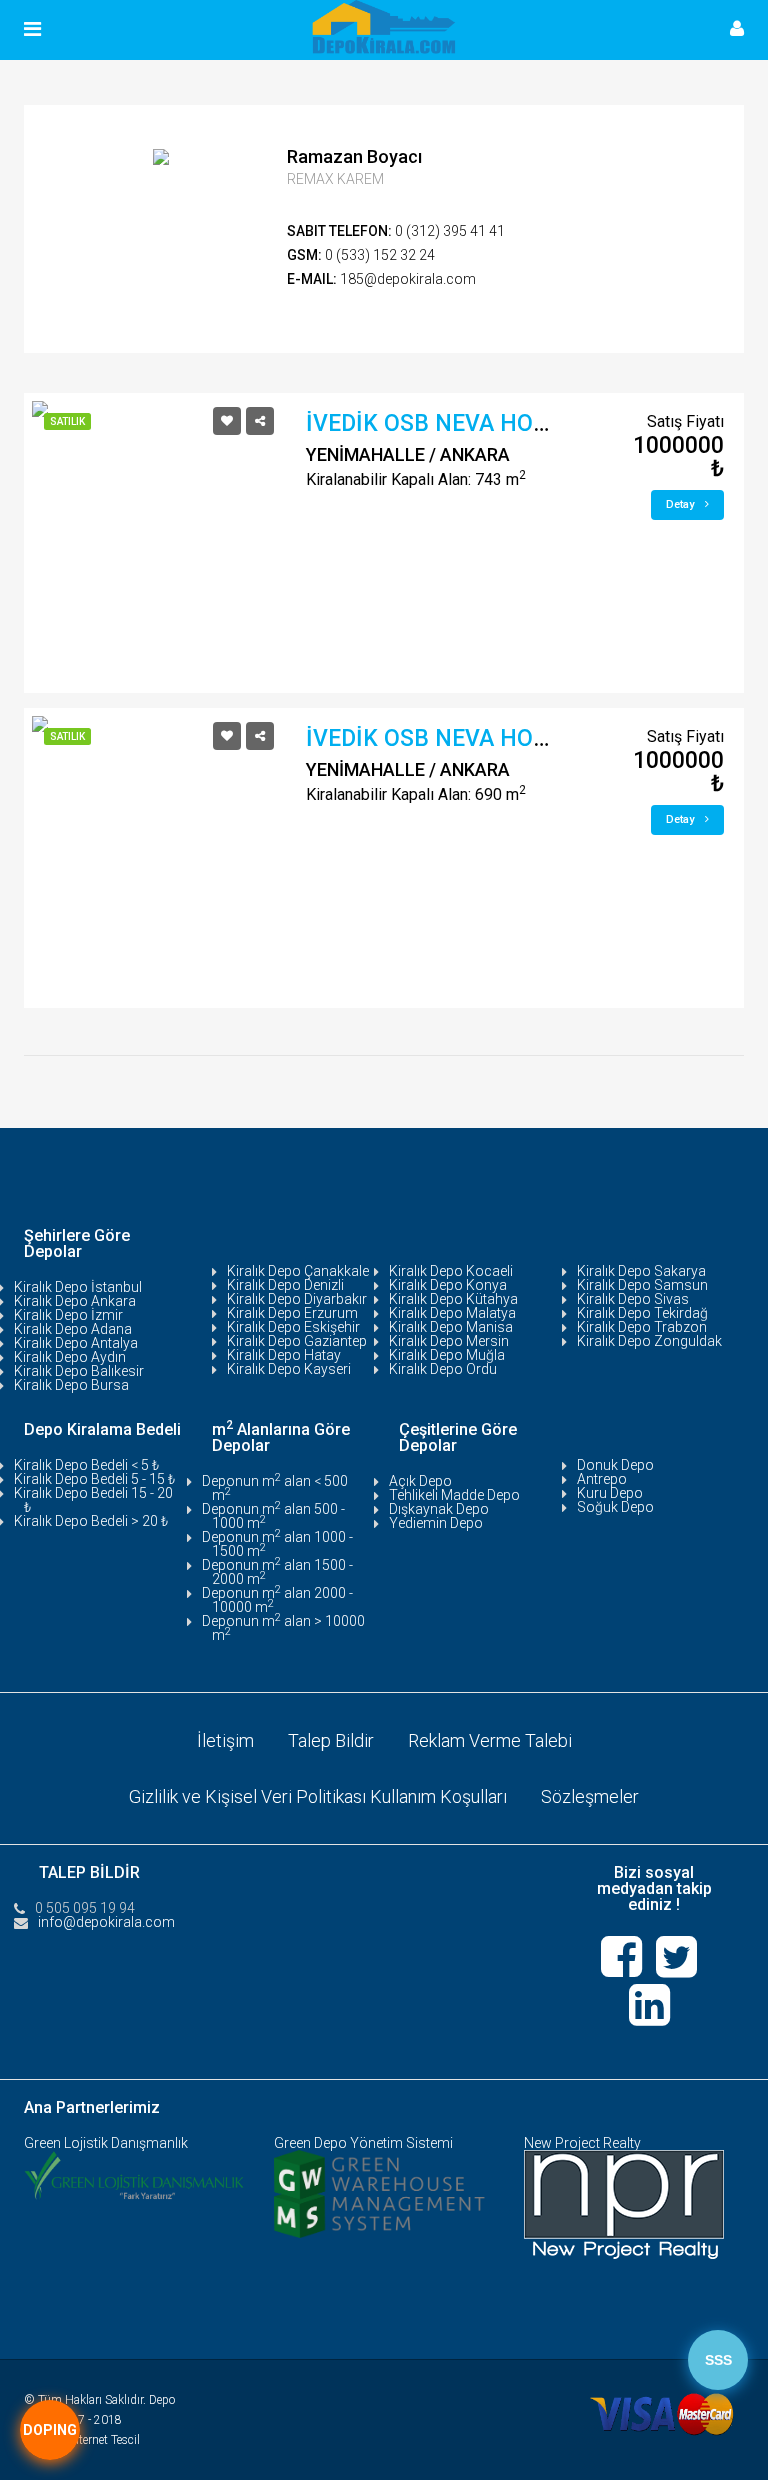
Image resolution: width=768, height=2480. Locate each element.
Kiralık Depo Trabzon (642, 1327)
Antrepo (602, 1479)
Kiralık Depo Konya (448, 1285)
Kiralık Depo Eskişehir (293, 1327)
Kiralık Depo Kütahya (453, 1299)
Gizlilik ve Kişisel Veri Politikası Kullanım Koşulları (318, 1796)
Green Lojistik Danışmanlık (106, 2143)
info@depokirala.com (106, 1922)
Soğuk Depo (615, 1507)
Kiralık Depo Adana (73, 1329)
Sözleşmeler (590, 1796)
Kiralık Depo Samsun (642, 1285)
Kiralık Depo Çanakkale (298, 1271)
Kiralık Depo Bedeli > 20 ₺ (91, 1521)
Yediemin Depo (436, 1523)
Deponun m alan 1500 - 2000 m (277, 1572)
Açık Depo (420, 1481)
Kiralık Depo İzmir (68, 1315)
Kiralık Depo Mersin (449, 1341)
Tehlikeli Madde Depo (454, 1495)
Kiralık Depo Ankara (75, 1301)
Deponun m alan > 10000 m (283, 1628)
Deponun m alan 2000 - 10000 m (277, 1600)
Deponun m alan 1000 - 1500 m (277, 1544)
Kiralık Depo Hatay (284, 1355)
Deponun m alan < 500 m (275, 1488)
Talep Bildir (331, 1740)
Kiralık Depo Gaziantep (297, 1341)
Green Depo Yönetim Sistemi (363, 2143)
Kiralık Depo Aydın (70, 1357)
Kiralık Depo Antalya (76, 1343)
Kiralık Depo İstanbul (78, 1287)
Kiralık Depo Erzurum (292, 1313)
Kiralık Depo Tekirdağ (642, 1313)
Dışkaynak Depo (439, 1509)
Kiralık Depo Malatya (452, 1313)
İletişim (225, 1740)
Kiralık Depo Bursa (71, 1385)
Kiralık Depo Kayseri (289, 1369)
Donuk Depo (615, 1465)
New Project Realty (582, 2143)
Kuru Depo (610, 1493)
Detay (681, 504)
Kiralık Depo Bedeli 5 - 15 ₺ (94, 1479)
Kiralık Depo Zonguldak (649, 1341)
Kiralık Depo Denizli (285, 1285)
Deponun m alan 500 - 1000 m (273, 1516)
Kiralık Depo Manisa (451, 1327)
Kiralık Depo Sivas (633, 1299)
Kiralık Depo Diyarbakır (297, 1299)
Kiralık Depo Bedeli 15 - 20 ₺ (93, 1500)
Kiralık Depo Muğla (447, 1355)
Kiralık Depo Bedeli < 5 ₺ (86, 1465)
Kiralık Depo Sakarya (641, 1271)
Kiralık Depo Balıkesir (79, 1371)
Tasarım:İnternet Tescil (82, 2440)
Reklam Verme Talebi (490, 1740)
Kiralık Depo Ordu (443, 1369)
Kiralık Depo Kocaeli (451, 1271)
